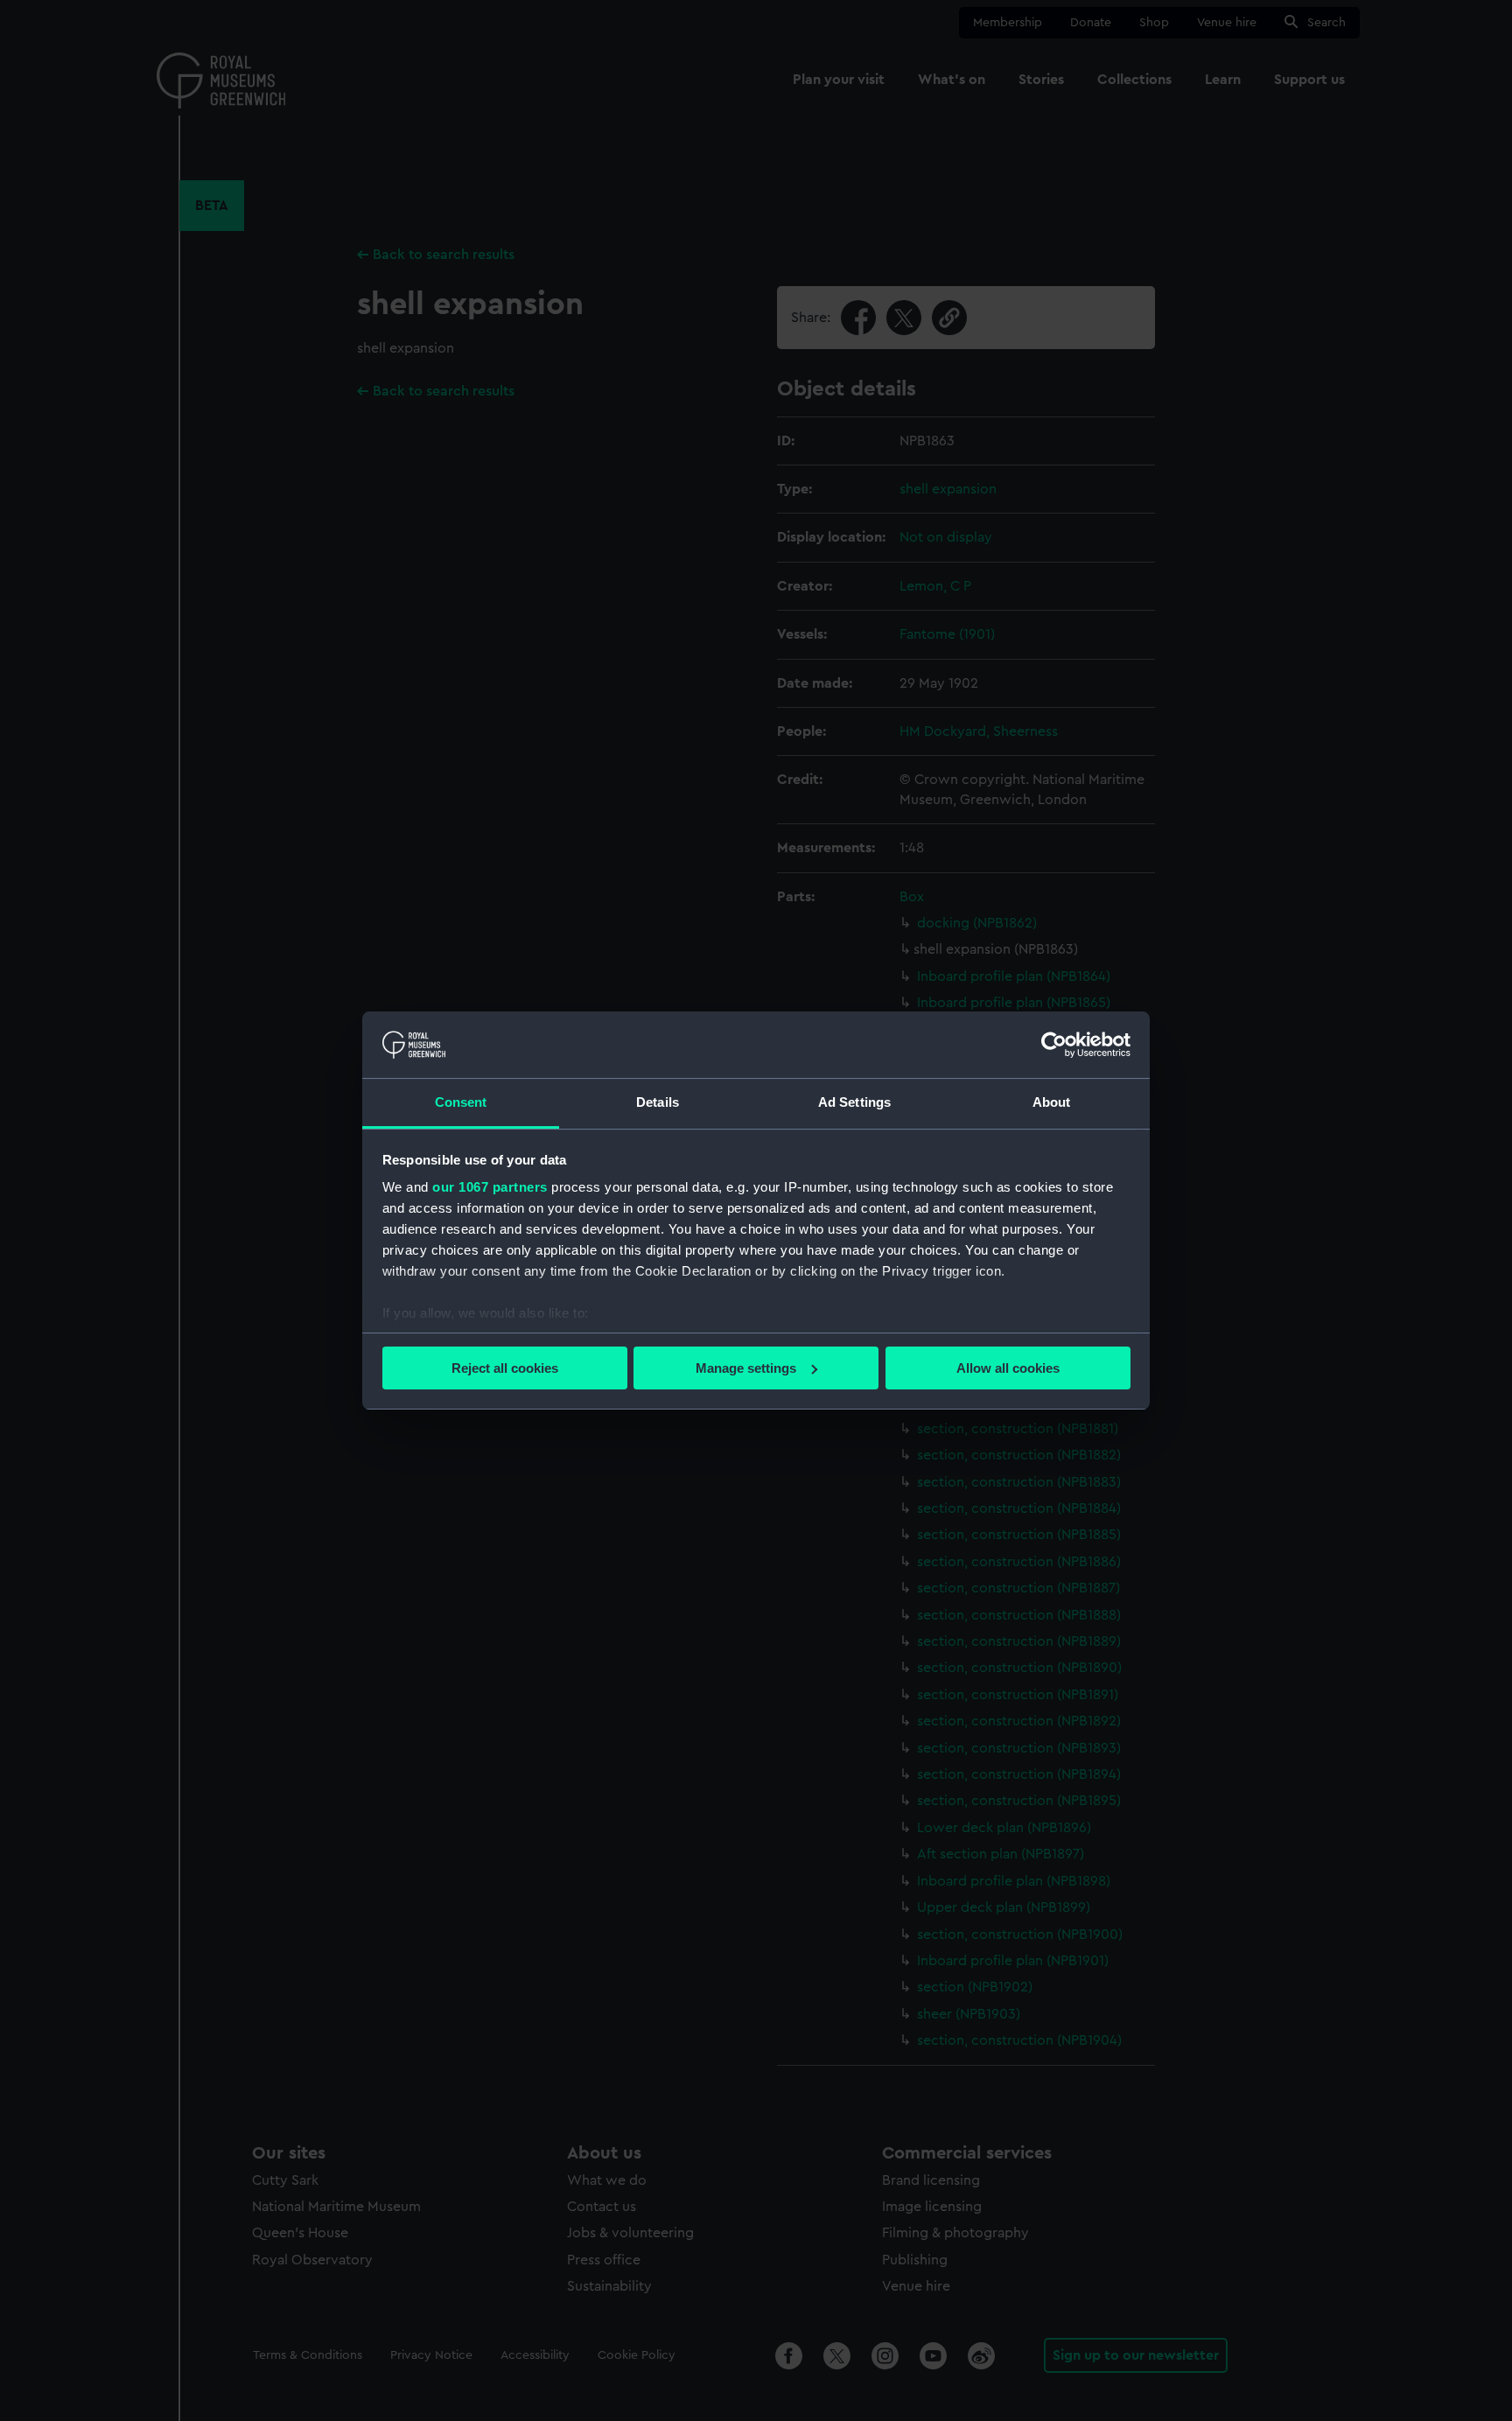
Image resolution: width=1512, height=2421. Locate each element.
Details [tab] (658, 1102)
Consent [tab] (461, 1102)
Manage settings (746, 1368)
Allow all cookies (1008, 1368)
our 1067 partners (490, 1187)
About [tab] (1052, 1102)
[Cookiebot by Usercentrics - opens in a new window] (1054, 1045)
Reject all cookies (505, 1368)
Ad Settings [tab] (854, 1102)
